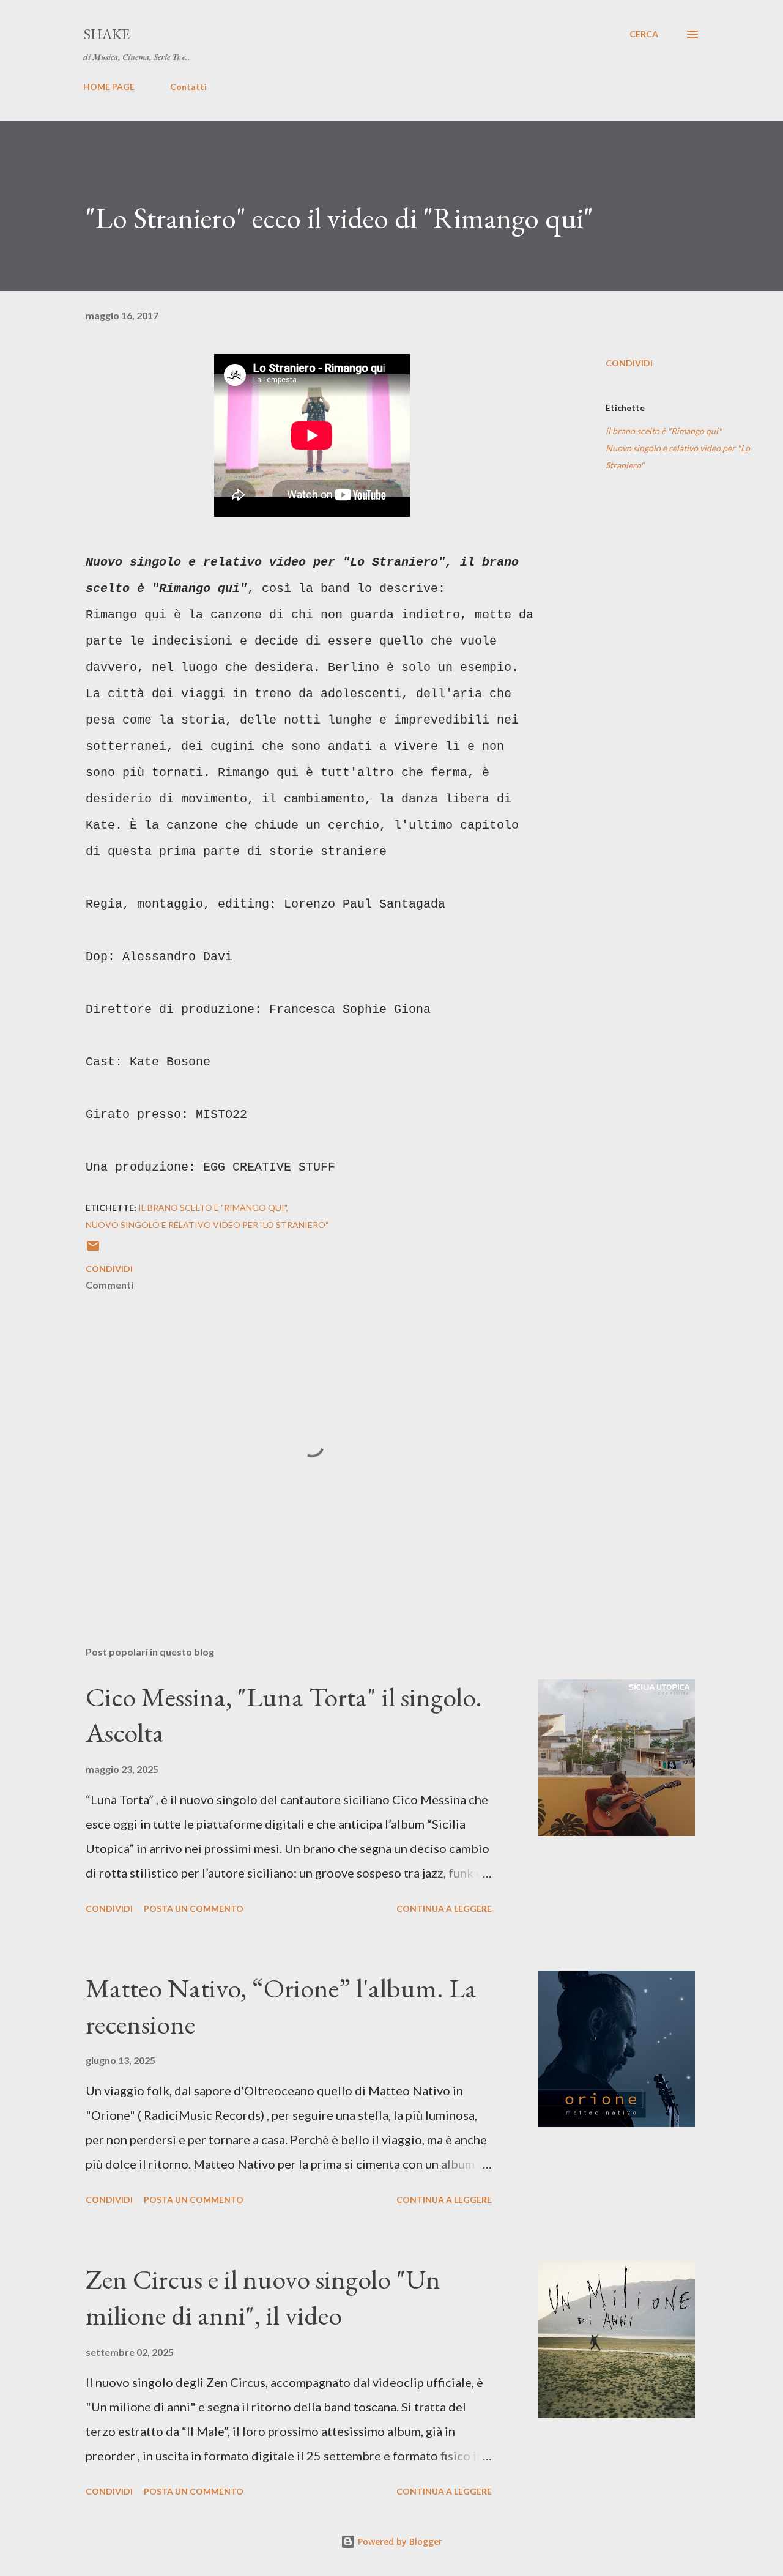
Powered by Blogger (399, 2541)
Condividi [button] (629, 363)
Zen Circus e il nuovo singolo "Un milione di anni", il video (263, 2297)
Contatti (188, 87)
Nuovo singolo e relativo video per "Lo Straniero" (678, 457)
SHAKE (106, 34)
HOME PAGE (109, 87)
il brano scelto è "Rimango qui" (664, 431)
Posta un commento (194, 1908)
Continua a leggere (444, 1908)
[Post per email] (93, 1250)
